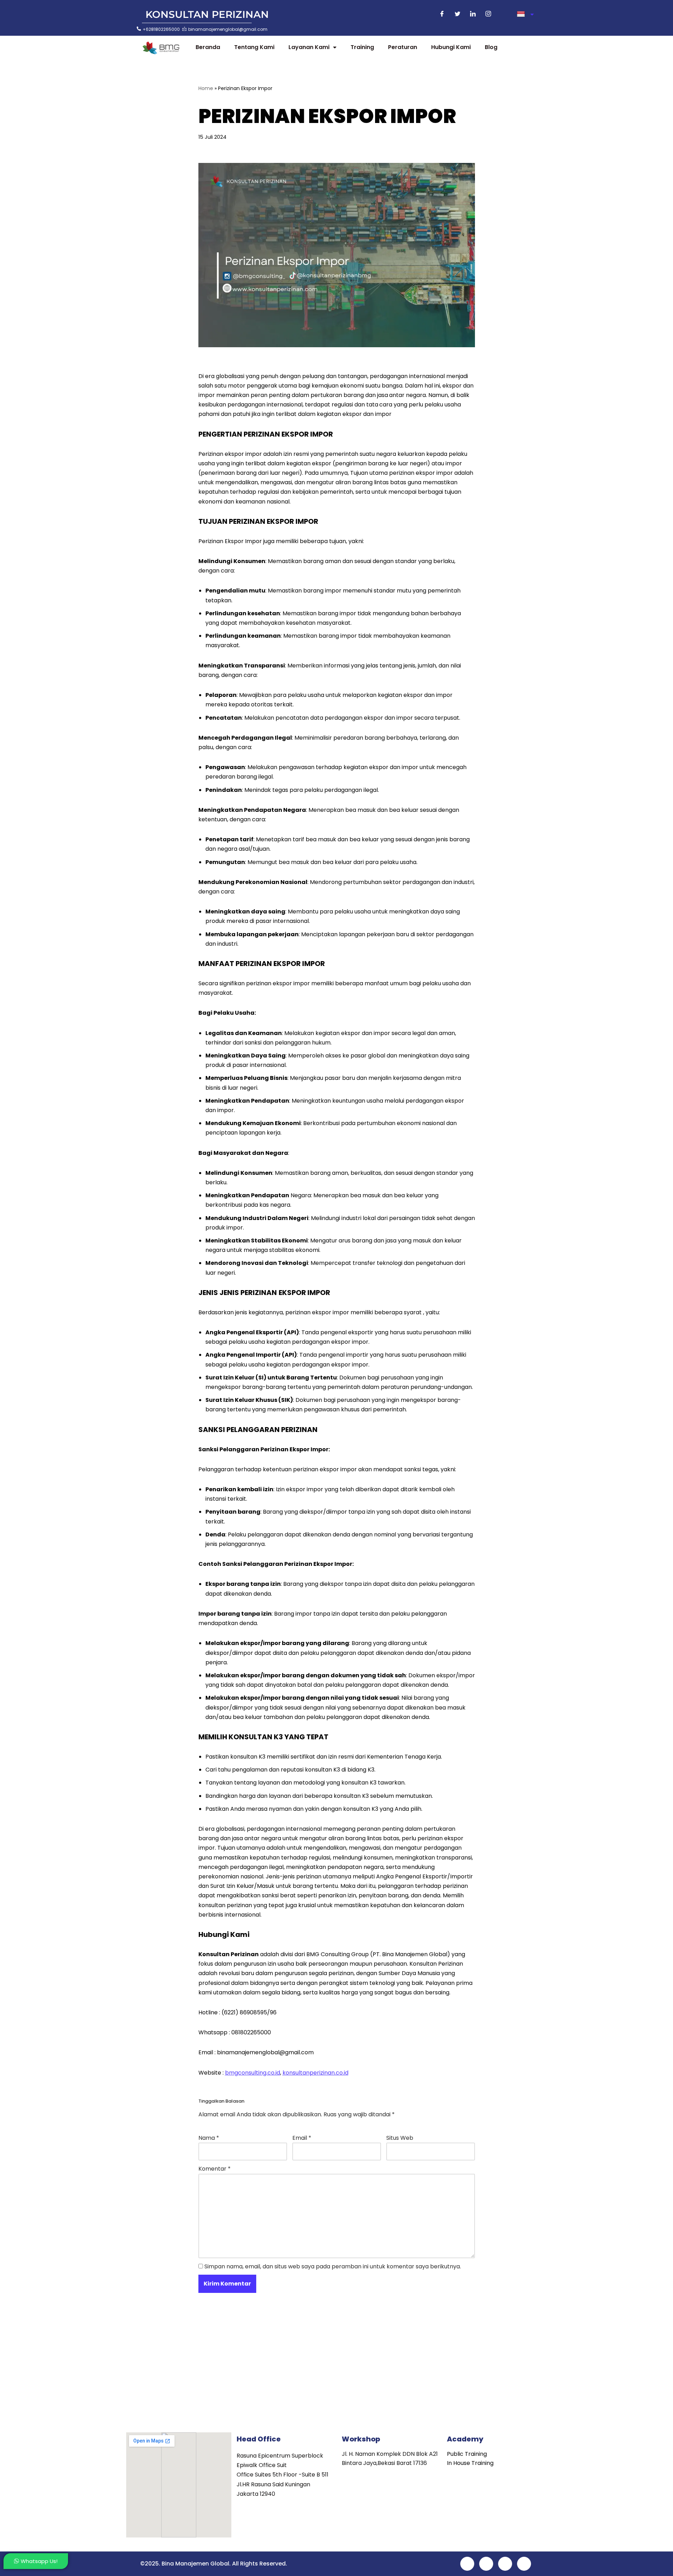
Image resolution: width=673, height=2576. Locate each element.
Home (206, 88)
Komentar (215, 2169)
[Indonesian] (525, 14)
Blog (491, 47)
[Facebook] (442, 14)
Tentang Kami (254, 47)
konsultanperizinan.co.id (315, 2073)
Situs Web (400, 2138)
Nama (209, 2138)
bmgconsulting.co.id (253, 2073)
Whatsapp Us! (39, 2561)
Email (302, 2138)
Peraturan (403, 47)
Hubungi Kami (451, 47)
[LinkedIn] (473, 14)
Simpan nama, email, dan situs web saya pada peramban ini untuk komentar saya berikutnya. (333, 2266)
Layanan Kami (309, 47)
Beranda (208, 47)
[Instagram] (488, 14)
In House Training (470, 2463)
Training (362, 47)
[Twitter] (457, 14)
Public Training (467, 2454)
